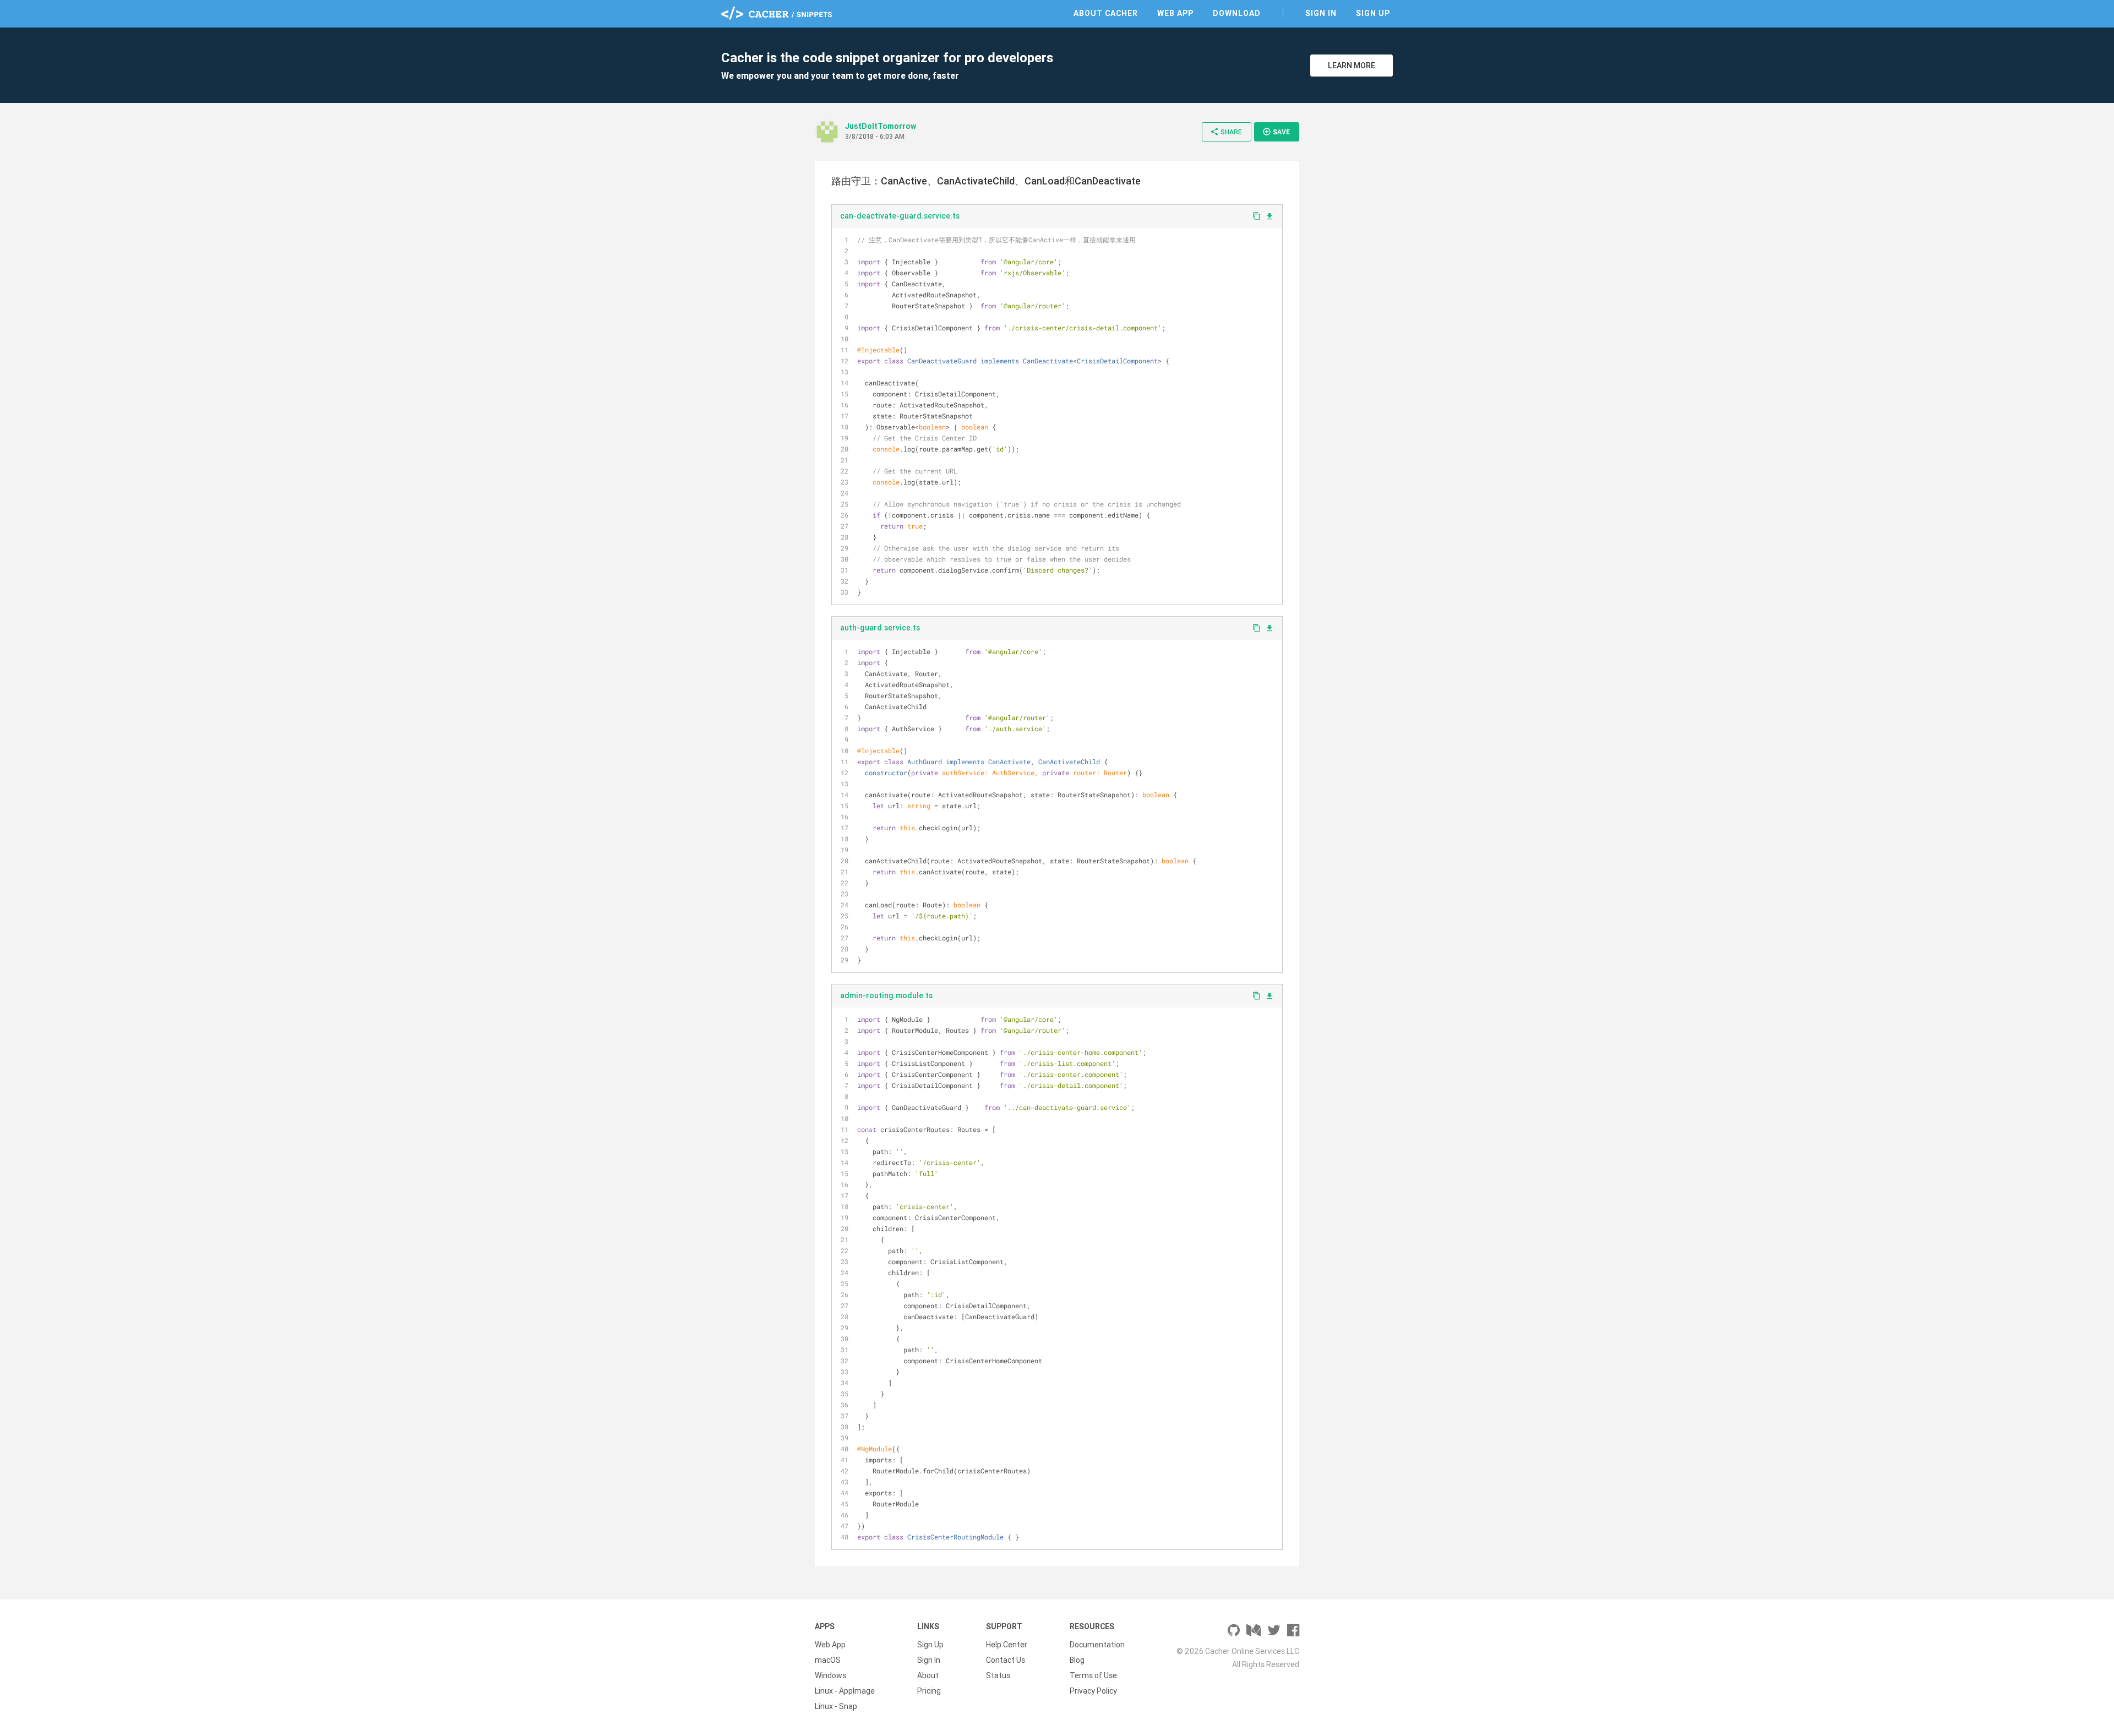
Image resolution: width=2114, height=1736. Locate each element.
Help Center (1007, 1645)
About (928, 1675)
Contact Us (1006, 1660)
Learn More (1352, 66)
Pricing (929, 1691)
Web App (1175, 13)
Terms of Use (1093, 1675)
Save (1276, 132)
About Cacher (1106, 13)
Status (998, 1675)
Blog (1077, 1660)
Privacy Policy (1093, 1691)
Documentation (1097, 1645)
